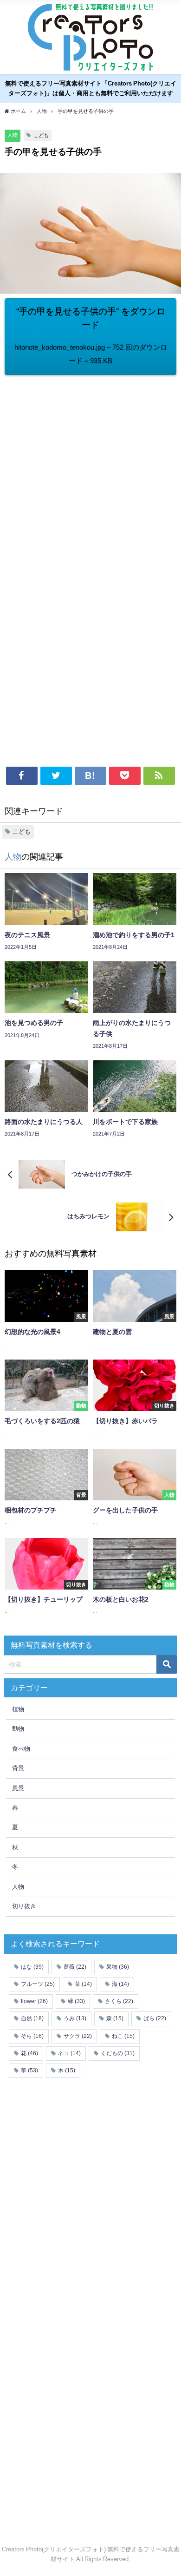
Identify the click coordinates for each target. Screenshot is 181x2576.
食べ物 (21, 1749)
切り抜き (24, 1906)
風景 (18, 1788)
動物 (18, 1729)
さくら (119, 2001)
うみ (75, 2018)
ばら (155, 2018)
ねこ (123, 2036)
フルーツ (38, 1984)
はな (32, 1967)
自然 (32, 2018)
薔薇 (75, 1967)
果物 (118, 1967)
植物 (18, 1709)
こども (41, 135)
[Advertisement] (90, 470)
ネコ (69, 2053)
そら (32, 2036)
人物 (13, 135)
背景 (18, 1768)
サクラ (78, 2036)
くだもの (118, 2053)
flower (34, 2001)
